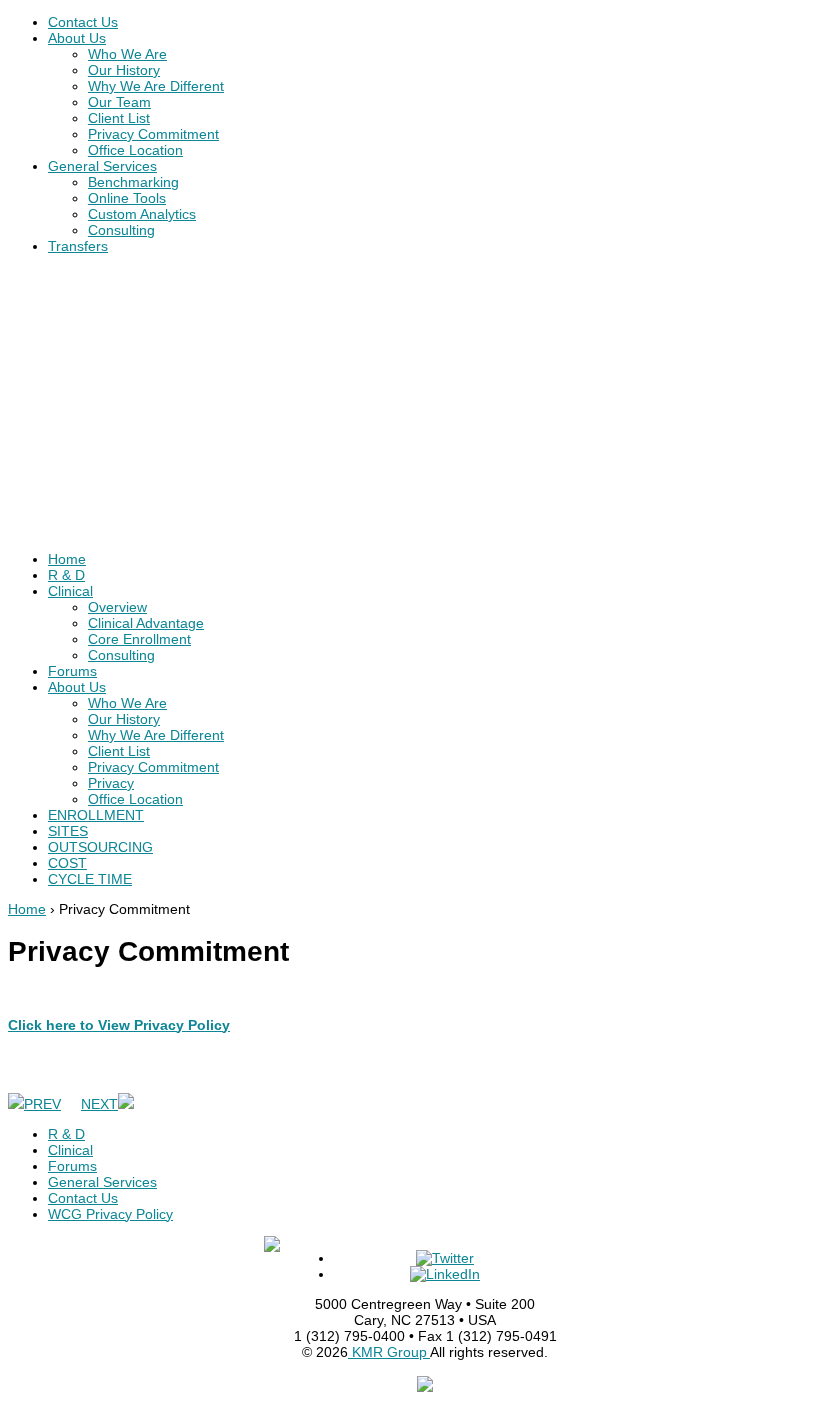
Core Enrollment (139, 639)
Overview (117, 607)
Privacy (111, 783)
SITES (68, 831)
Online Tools (127, 198)
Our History (124, 70)
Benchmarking (133, 182)
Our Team (119, 102)
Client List (119, 118)
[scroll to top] (425, 1387)
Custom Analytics (142, 214)
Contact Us (83, 22)
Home (67, 559)
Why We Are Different (156, 86)
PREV (42, 1104)
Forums (72, 671)
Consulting (121, 230)
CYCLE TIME (90, 879)
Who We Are (127, 54)
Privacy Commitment (153, 134)
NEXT (99, 1104)
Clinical (70, 591)
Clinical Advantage (146, 623)
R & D (66, 575)
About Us (77, 38)
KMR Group (389, 1352)
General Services (102, 166)
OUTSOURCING (100, 847)
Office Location (135, 150)
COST (67, 863)
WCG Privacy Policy (110, 1214)
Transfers (78, 246)
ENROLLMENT (96, 815)
